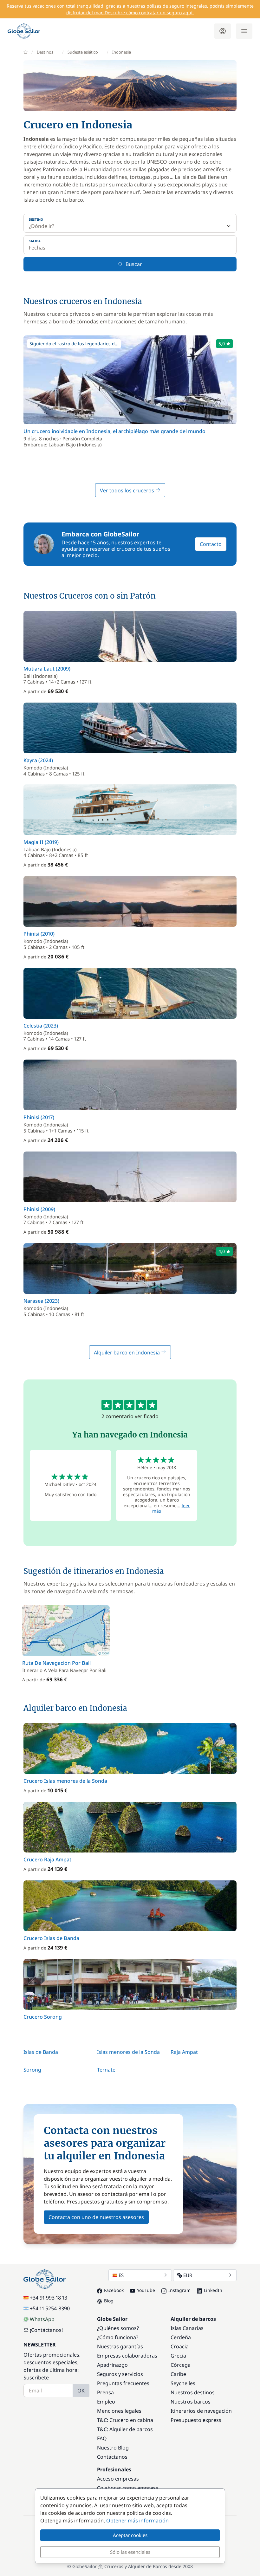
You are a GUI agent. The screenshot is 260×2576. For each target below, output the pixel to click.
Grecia (178, 2356)
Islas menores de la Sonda (128, 2052)
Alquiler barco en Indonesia (127, 1353)
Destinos (45, 52)
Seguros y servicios (120, 2374)
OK (81, 2391)
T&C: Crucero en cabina (125, 2420)
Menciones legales (119, 2411)
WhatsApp (42, 2319)
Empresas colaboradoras (127, 2356)
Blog (109, 2301)
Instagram (179, 2290)
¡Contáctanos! (46, 2330)
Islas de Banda (41, 2052)
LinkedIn (213, 2290)
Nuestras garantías (120, 2346)
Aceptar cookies (130, 2535)
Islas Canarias (187, 2328)
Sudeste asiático (83, 52)
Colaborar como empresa (128, 2488)
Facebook (114, 2290)
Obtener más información (137, 2521)
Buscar (134, 264)
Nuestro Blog (113, 2448)
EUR (188, 2275)
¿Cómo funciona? (118, 2337)
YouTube (146, 2290)
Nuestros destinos (193, 2392)
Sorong (32, 2070)
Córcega (181, 2365)
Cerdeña (181, 2337)
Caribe (178, 2374)
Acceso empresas (118, 2479)
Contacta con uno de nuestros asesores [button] (96, 2217)
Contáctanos (112, 2457)
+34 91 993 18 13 (49, 2298)
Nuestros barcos (191, 2402)
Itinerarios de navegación (201, 2411)
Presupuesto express (196, 2420)
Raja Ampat (184, 2052)
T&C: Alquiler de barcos (125, 2429)
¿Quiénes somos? (118, 2328)
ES (121, 2275)
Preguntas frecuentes (123, 2383)
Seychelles (183, 2383)
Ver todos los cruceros (128, 490)
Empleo (106, 2402)
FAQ (102, 2438)
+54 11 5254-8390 (50, 2308)
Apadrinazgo (112, 2365)
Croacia (180, 2346)
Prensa (105, 2392)
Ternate (106, 2070)
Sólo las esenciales (130, 2552)
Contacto (211, 544)
